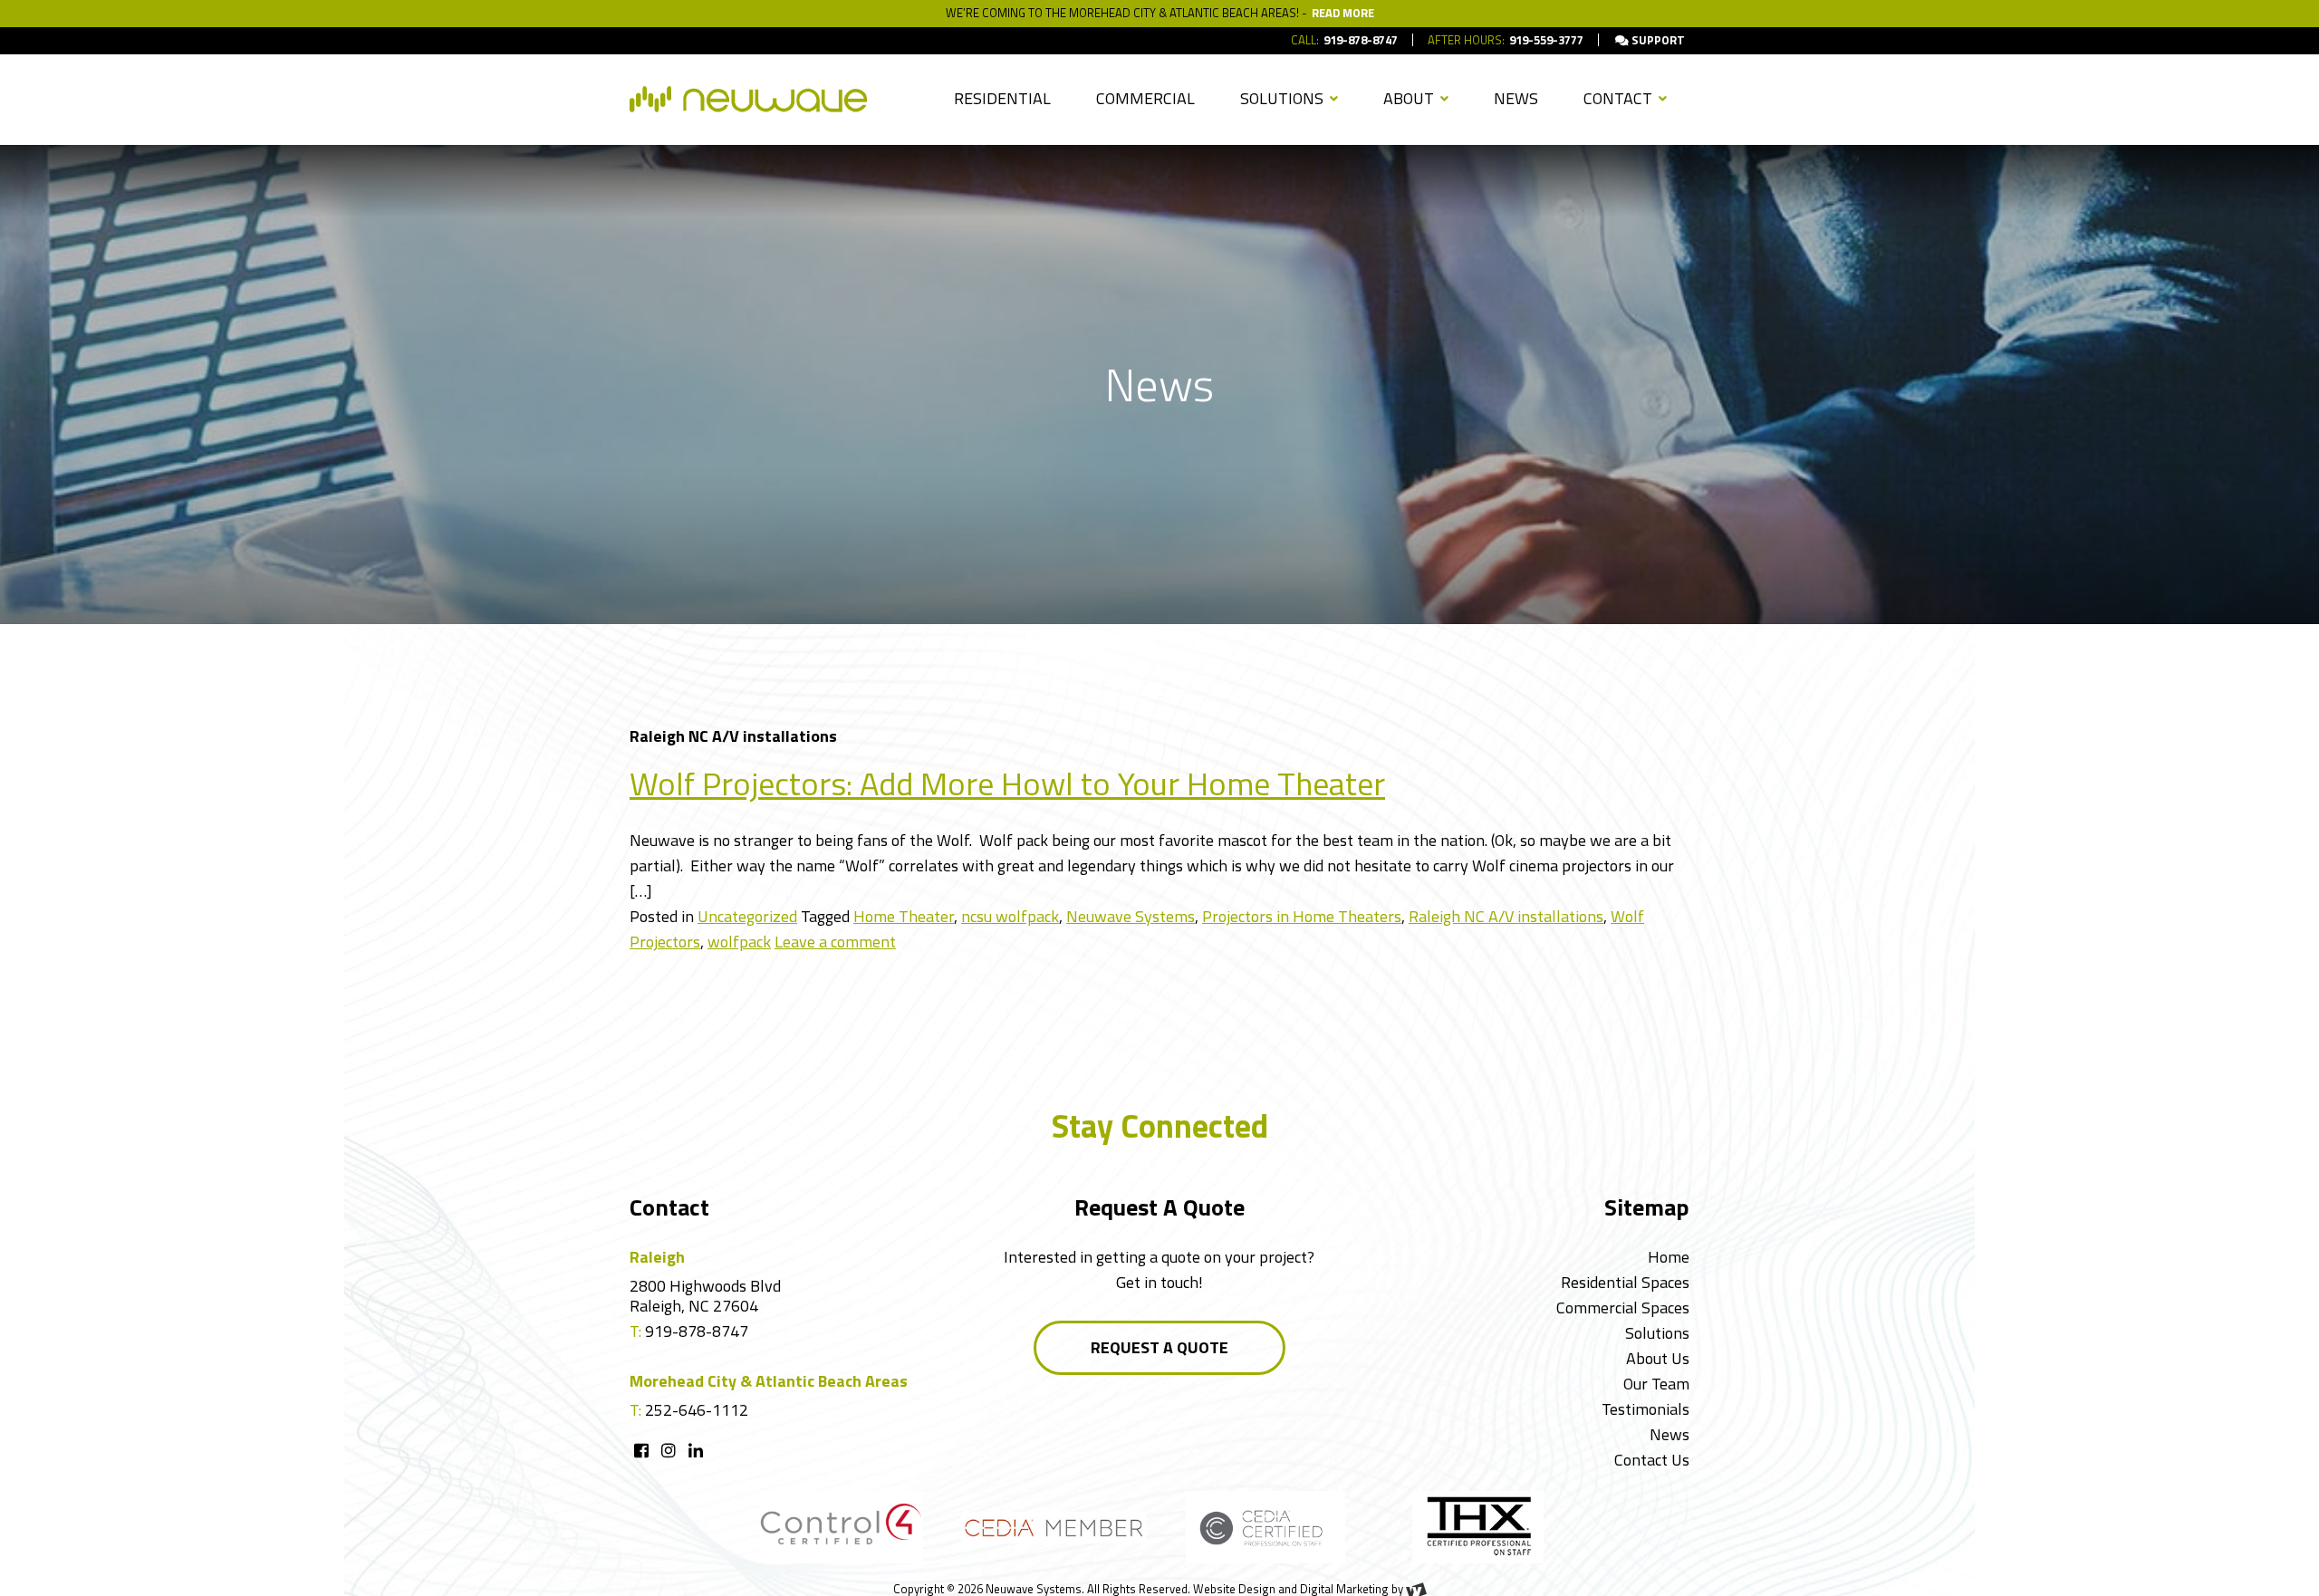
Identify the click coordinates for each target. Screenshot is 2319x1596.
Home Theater (904, 916)
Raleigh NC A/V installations (1506, 916)
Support (1657, 40)
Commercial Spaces (1623, 1308)
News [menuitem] (1516, 98)
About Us (1658, 1358)
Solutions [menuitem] (1284, 98)
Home (1669, 1257)
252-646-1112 (697, 1410)
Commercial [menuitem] (1145, 98)
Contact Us (1652, 1460)
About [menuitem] (1410, 98)
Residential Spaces (1625, 1282)
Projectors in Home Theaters (1302, 916)
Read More (1343, 13)
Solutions (1657, 1333)
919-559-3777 (1546, 40)
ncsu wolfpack (1010, 916)
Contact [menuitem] (1620, 98)
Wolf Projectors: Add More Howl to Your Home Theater (1007, 783)
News (1669, 1434)
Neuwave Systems (1131, 916)
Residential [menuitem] (1002, 98)
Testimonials (1645, 1409)
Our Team (1656, 1384)
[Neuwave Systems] (748, 99)
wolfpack (739, 942)
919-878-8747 (1361, 40)
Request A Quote (1159, 1347)
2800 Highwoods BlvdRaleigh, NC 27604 (705, 1296)
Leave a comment (835, 942)
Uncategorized (747, 916)
